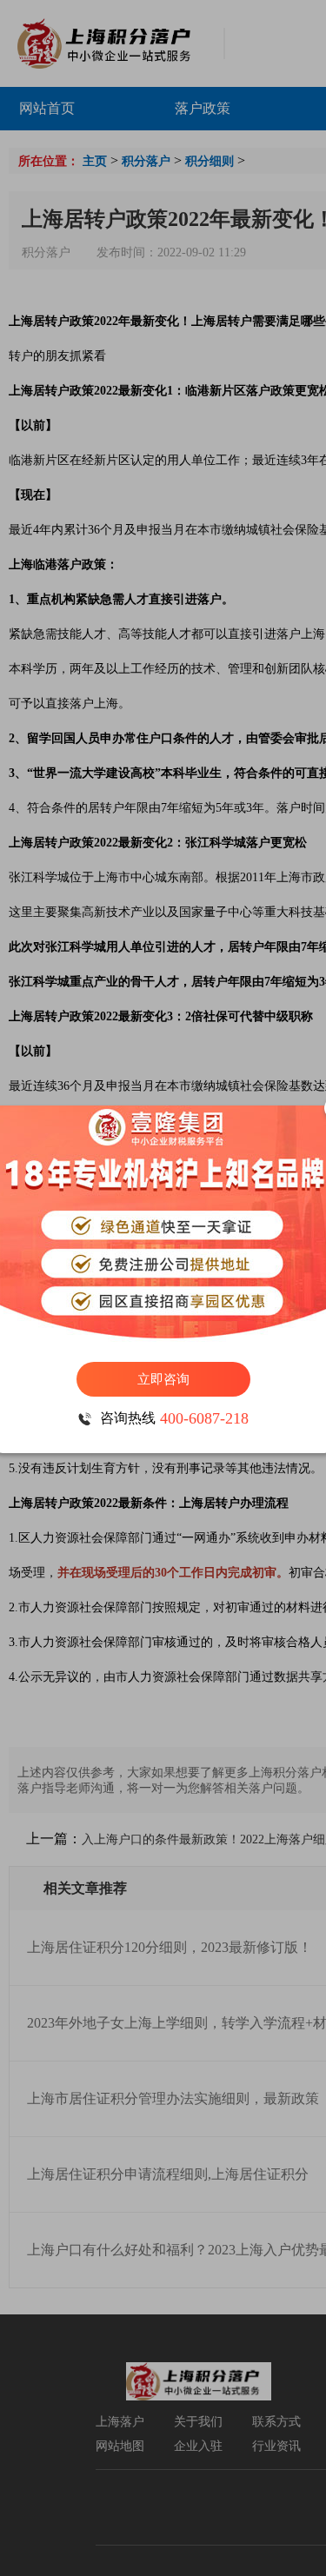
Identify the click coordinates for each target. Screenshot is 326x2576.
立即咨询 (163, 1379)
